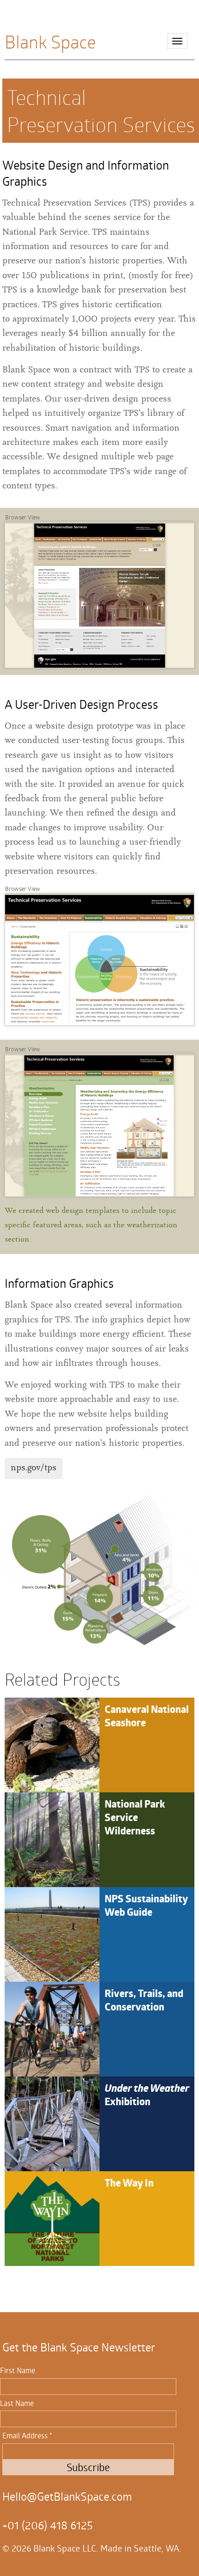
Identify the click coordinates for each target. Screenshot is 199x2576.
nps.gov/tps (34, 1468)
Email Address (27, 2435)
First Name (18, 2370)
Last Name (17, 2403)
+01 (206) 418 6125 (47, 2525)
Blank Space (50, 40)
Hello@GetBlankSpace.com (67, 2497)
